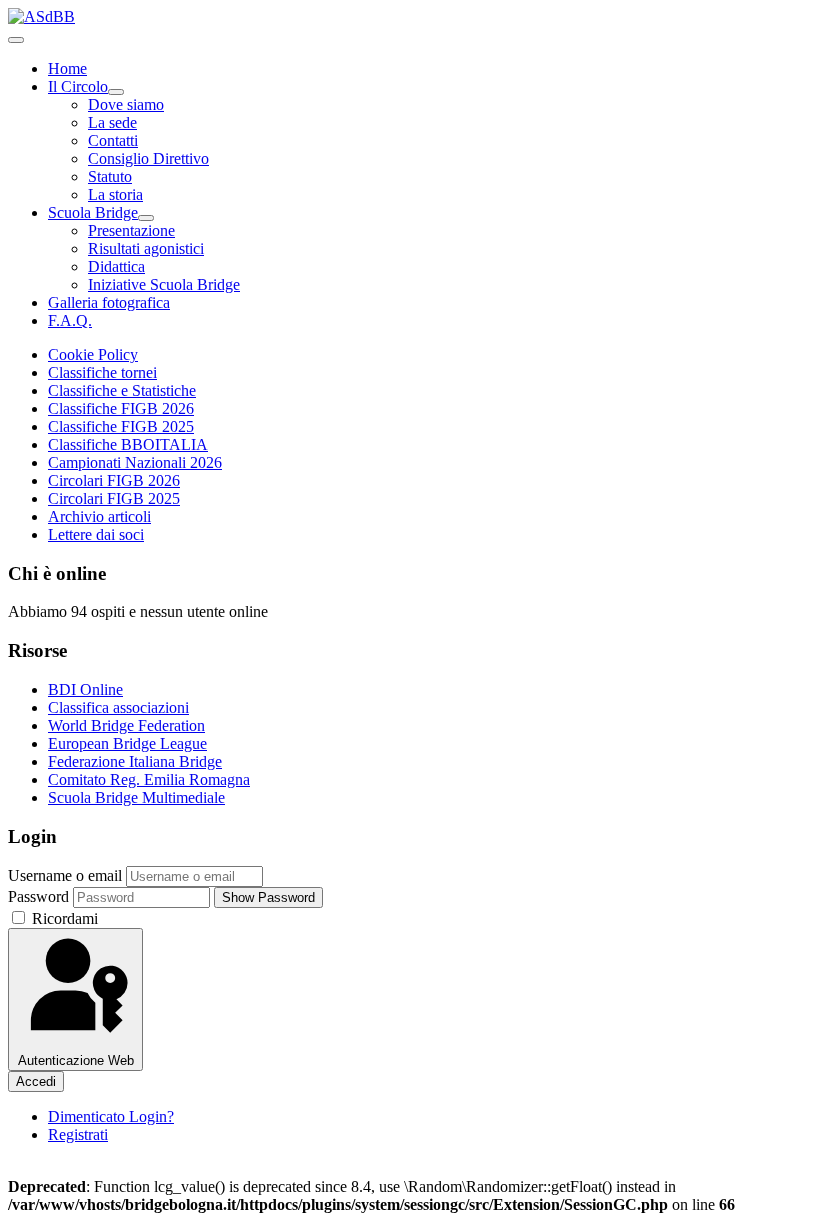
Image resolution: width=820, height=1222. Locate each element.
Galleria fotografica (109, 302)
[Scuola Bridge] (146, 218)
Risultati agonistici (146, 248)
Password (38, 896)
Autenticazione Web (76, 1060)
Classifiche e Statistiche (122, 390)
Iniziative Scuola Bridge (164, 284)
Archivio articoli (99, 516)
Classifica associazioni (118, 707)
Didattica (116, 266)
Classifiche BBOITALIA (128, 444)
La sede (112, 122)
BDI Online (85, 689)
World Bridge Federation (126, 725)
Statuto (110, 176)
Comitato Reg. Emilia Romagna (149, 779)
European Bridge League (127, 743)
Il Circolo (78, 86)
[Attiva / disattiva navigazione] (16, 40)
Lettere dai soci (96, 534)
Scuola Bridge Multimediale (136, 797)
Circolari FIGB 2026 (114, 480)
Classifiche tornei (102, 372)
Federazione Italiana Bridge (135, 761)
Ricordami (63, 918)
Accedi (36, 1081)
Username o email (65, 875)
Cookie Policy (93, 354)
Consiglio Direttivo (148, 158)
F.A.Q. (70, 320)
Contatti (113, 140)
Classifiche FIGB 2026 (121, 408)
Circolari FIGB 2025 (114, 498)
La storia (115, 194)
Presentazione (131, 230)
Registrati (78, 1134)
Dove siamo (126, 104)
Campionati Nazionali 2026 (135, 462)
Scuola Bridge (93, 212)
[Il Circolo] (116, 92)
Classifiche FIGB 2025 (121, 426)
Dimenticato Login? (111, 1116)
